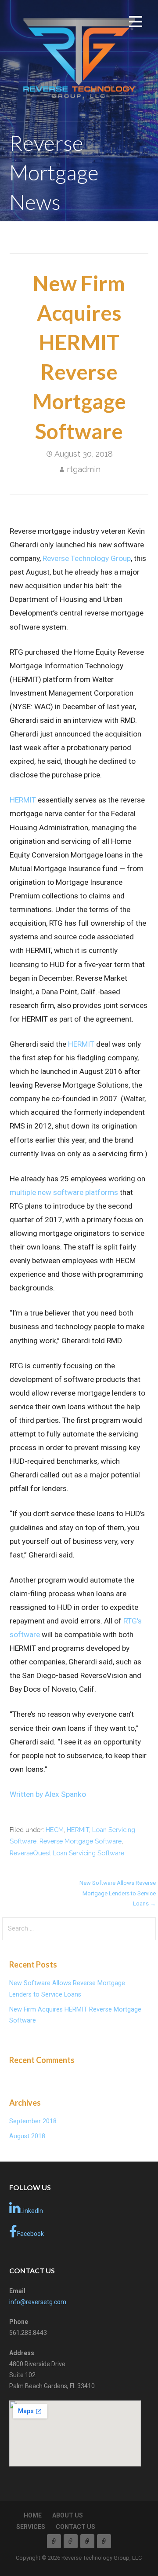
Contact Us (75, 2527)
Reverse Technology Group (87, 558)
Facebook (31, 2234)
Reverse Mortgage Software (81, 1841)
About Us (68, 2515)
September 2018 (33, 2121)
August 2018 (27, 2136)
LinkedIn (32, 2211)
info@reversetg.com (38, 2302)
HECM (55, 1830)
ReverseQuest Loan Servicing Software (67, 1853)
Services (31, 2527)
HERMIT (23, 800)
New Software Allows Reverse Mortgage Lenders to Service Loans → (118, 1893)
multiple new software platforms (64, 1192)
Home (33, 2515)
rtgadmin (84, 469)
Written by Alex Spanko (48, 1794)
